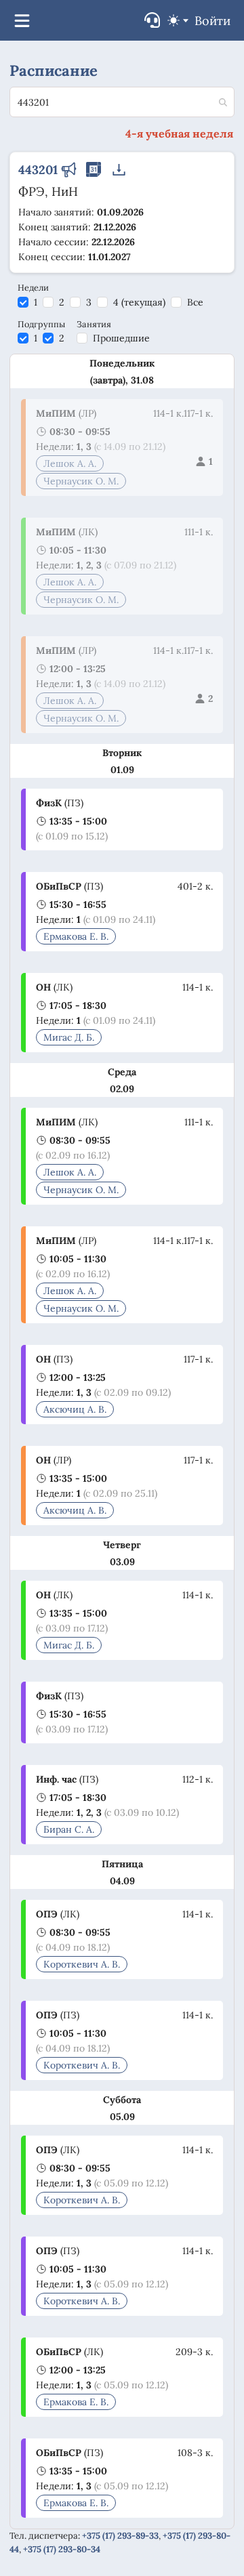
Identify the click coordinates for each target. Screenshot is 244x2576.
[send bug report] (152, 20)
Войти (212, 21)
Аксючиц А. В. (75, 1409)
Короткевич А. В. (82, 1964)
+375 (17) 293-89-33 (120, 2536)
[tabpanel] (122, 1441)
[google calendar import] (94, 171)
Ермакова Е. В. (76, 936)
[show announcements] (68, 171)
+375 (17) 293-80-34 (62, 2549)
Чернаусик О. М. (81, 481)
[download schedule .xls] (119, 171)
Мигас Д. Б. (69, 1037)
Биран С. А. (69, 1829)
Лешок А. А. (70, 463)
